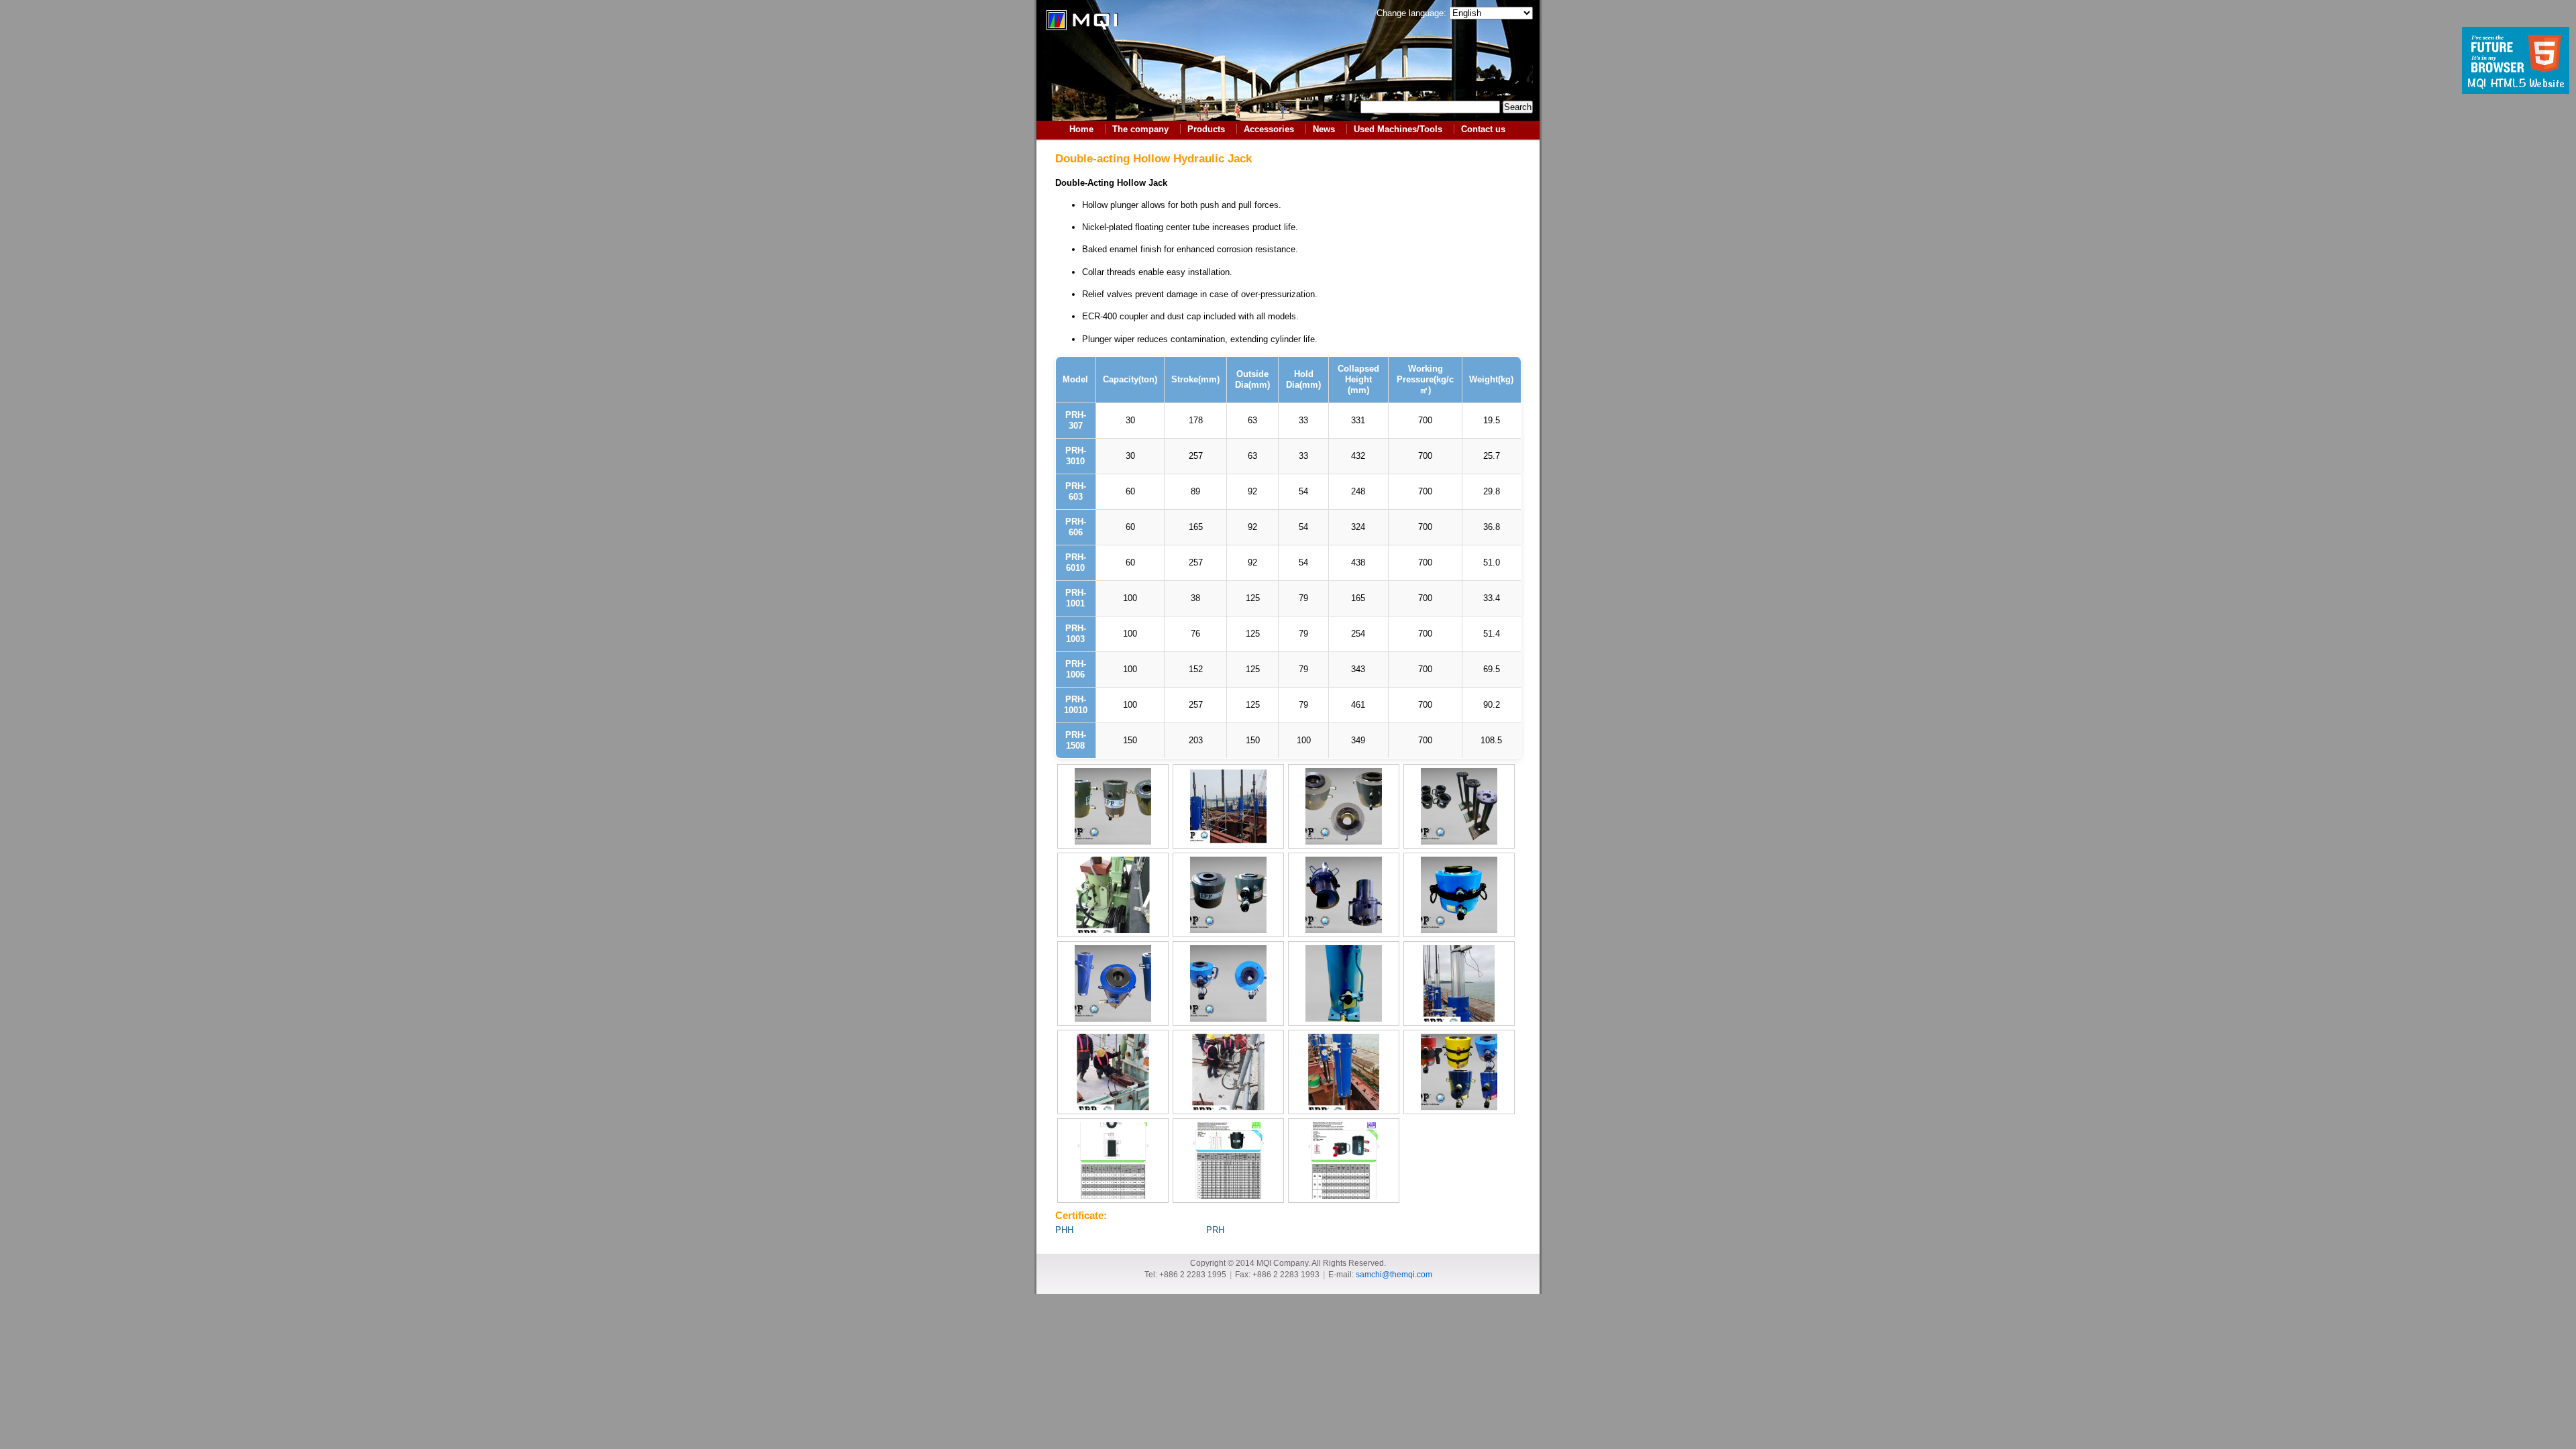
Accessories (1269, 129)
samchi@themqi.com (1394, 1274)
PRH (1215, 1230)
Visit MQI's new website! (2516, 60)
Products (1206, 129)
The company (1140, 129)
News (1324, 129)
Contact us (1483, 129)
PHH (1064, 1230)
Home (1081, 129)
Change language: (1411, 13)
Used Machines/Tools (1398, 129)
